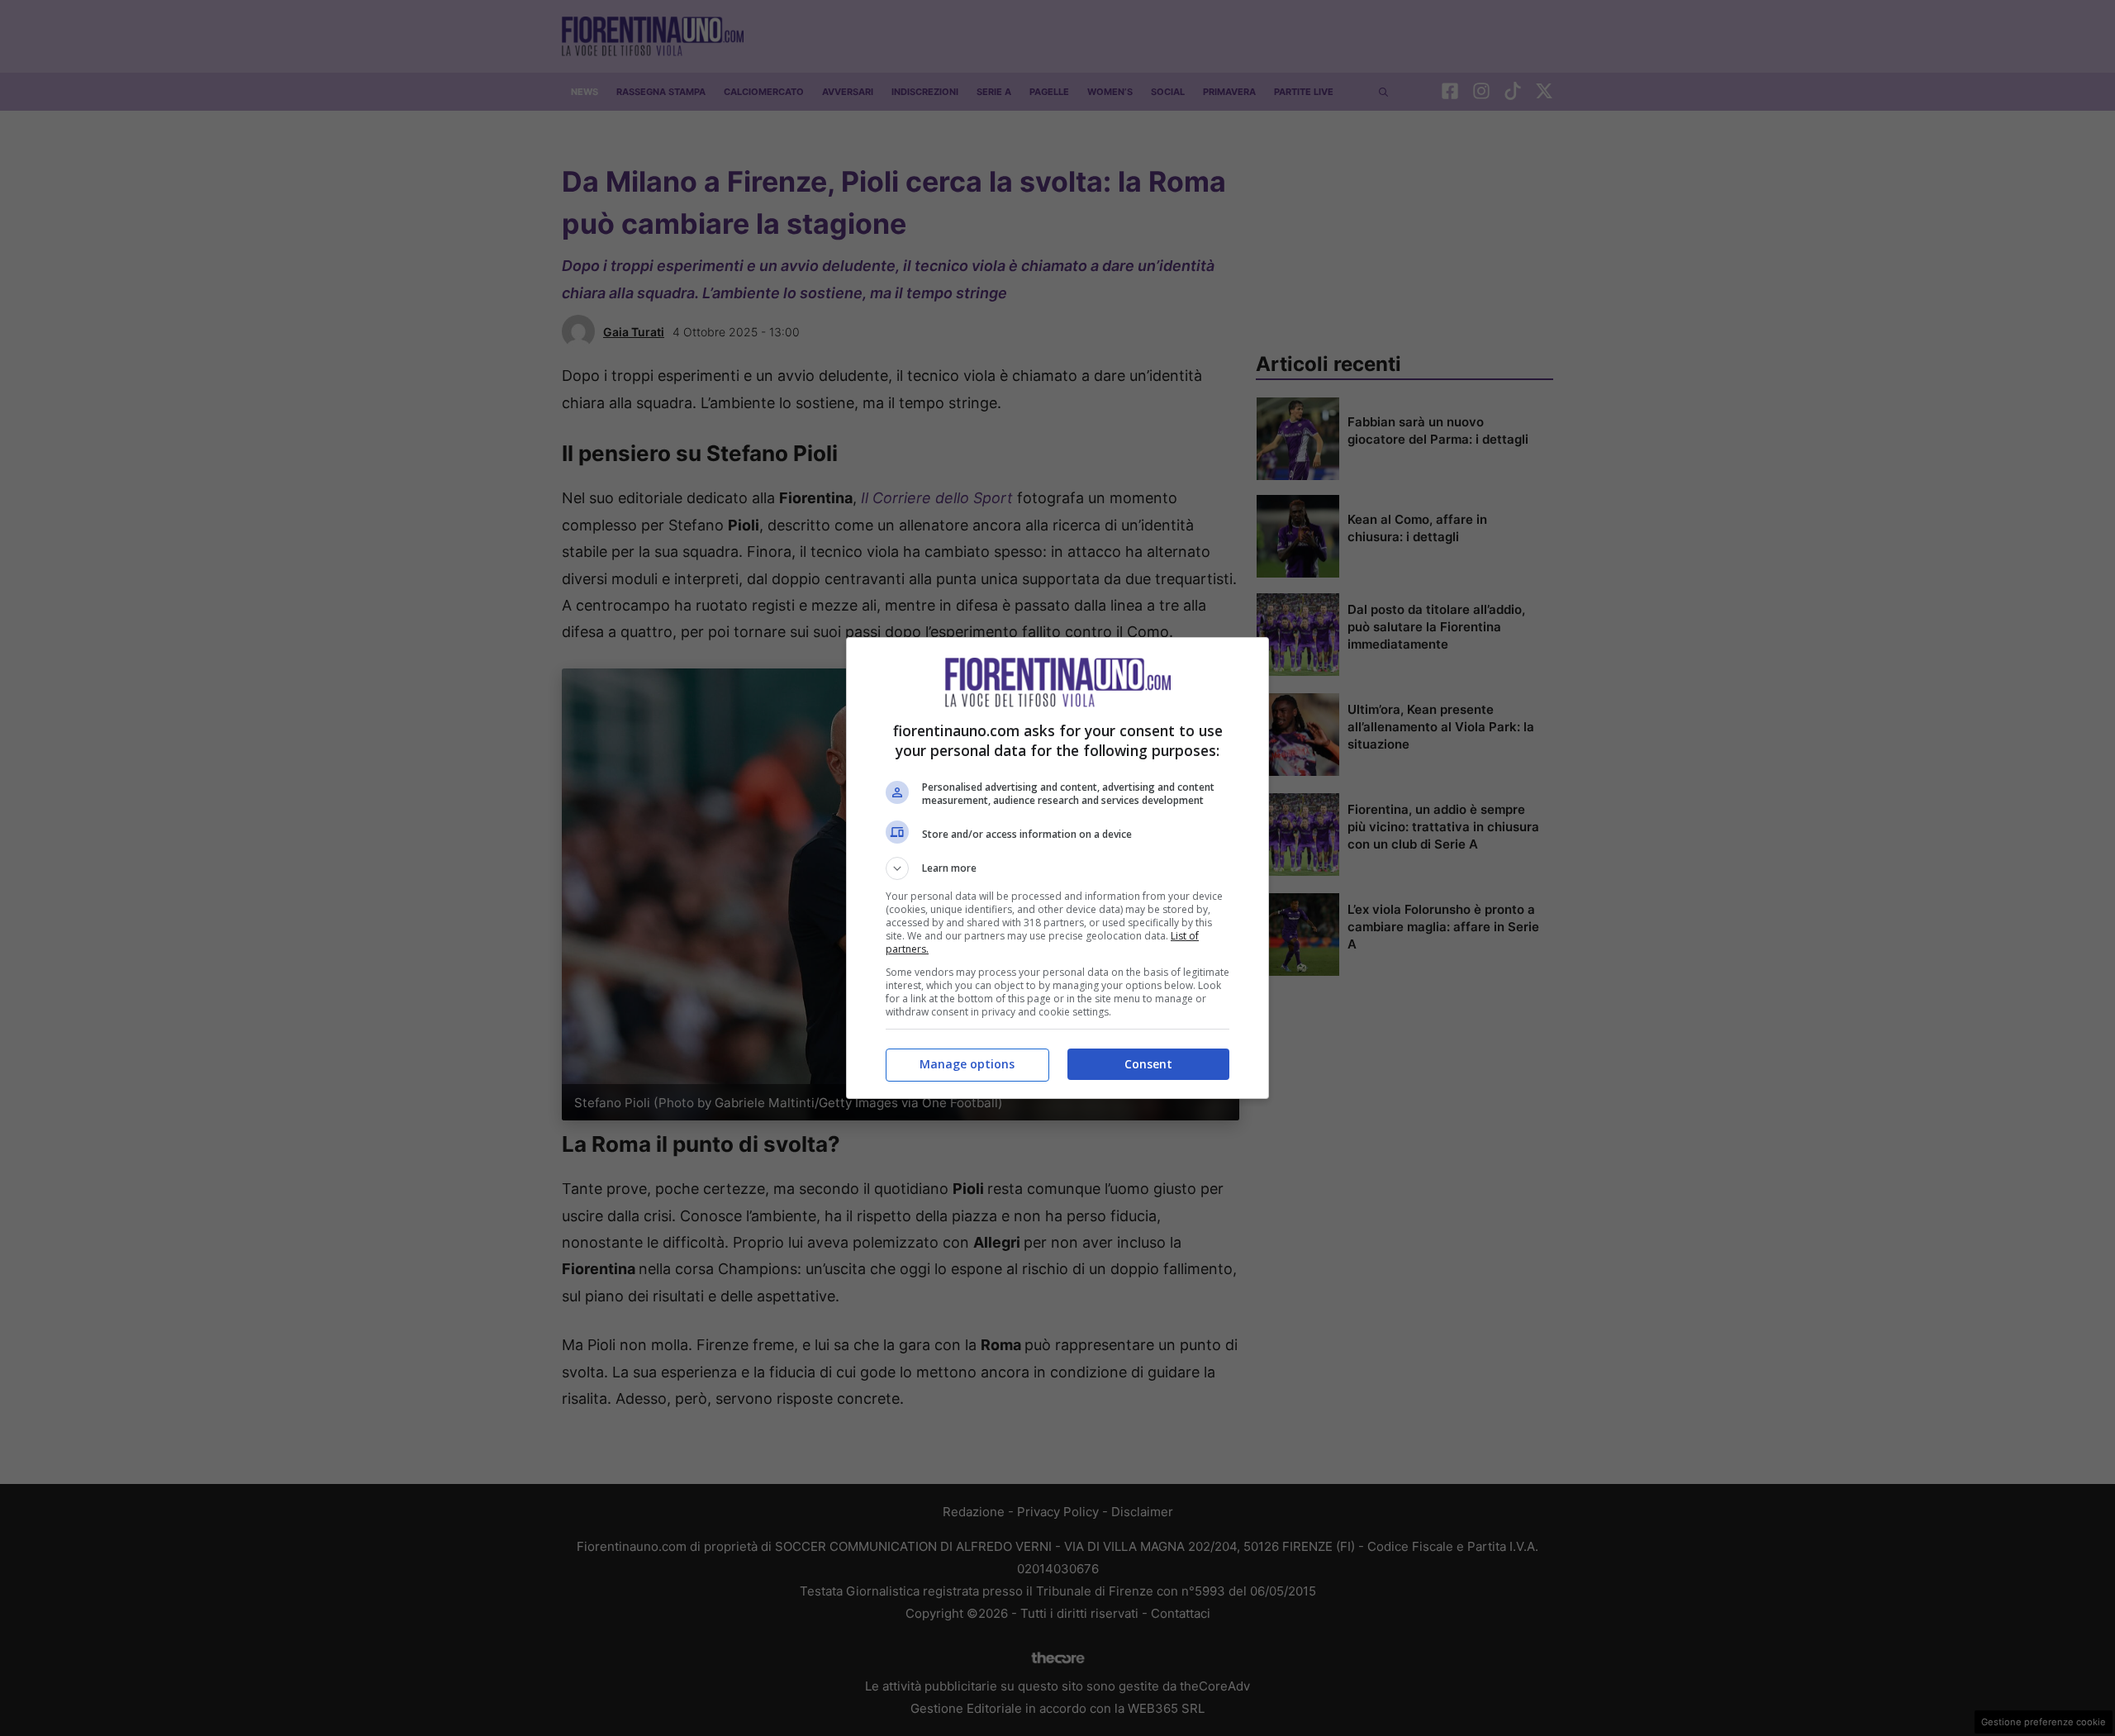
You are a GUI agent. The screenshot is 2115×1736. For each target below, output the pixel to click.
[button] (1057, 868)
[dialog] (1057, 868)
